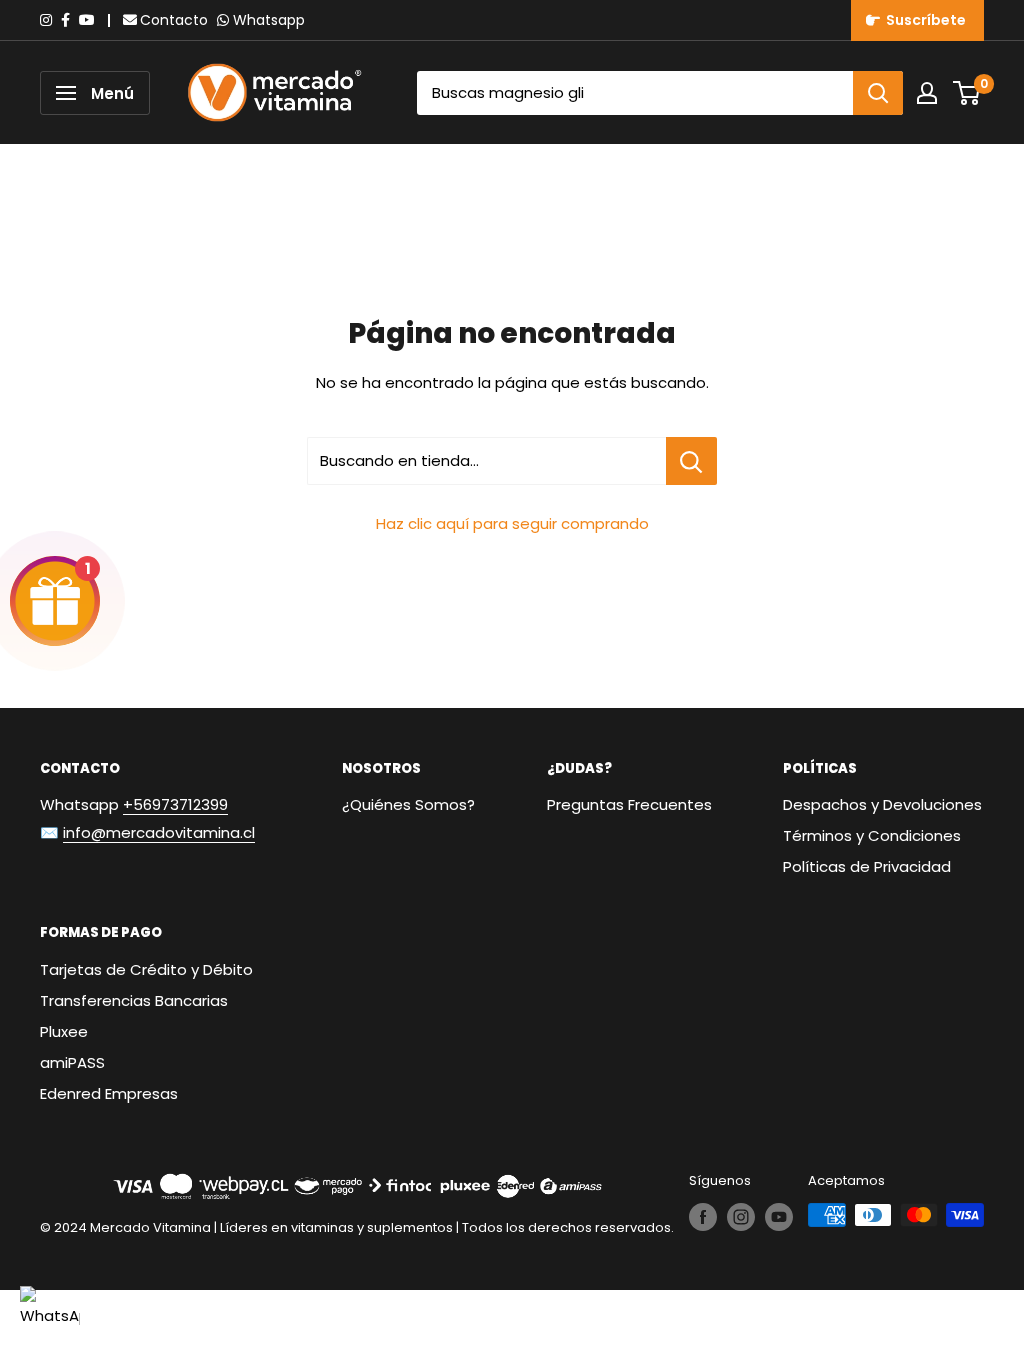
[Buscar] (878, 93)
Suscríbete (923, 20)
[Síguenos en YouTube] (779, 1217)
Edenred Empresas (109, 1093)
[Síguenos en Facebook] (703, 1217)
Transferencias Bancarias (134, 1000)
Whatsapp (269, 20)
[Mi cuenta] (927, 93)
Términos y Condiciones (872, 835)
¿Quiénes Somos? (408, 804)
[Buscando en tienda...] (691, 461)
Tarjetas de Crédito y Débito (146, 969)
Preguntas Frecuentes (629, 804)
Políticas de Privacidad (867, 866)
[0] (967, 93)
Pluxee (64, 1031)
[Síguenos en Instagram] (741, 1217)
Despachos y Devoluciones (882, 804)
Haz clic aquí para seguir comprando (512, 523)
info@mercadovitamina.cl (159, 832)
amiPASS (72, 1062)
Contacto (174, 20)
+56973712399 (175, 804)
